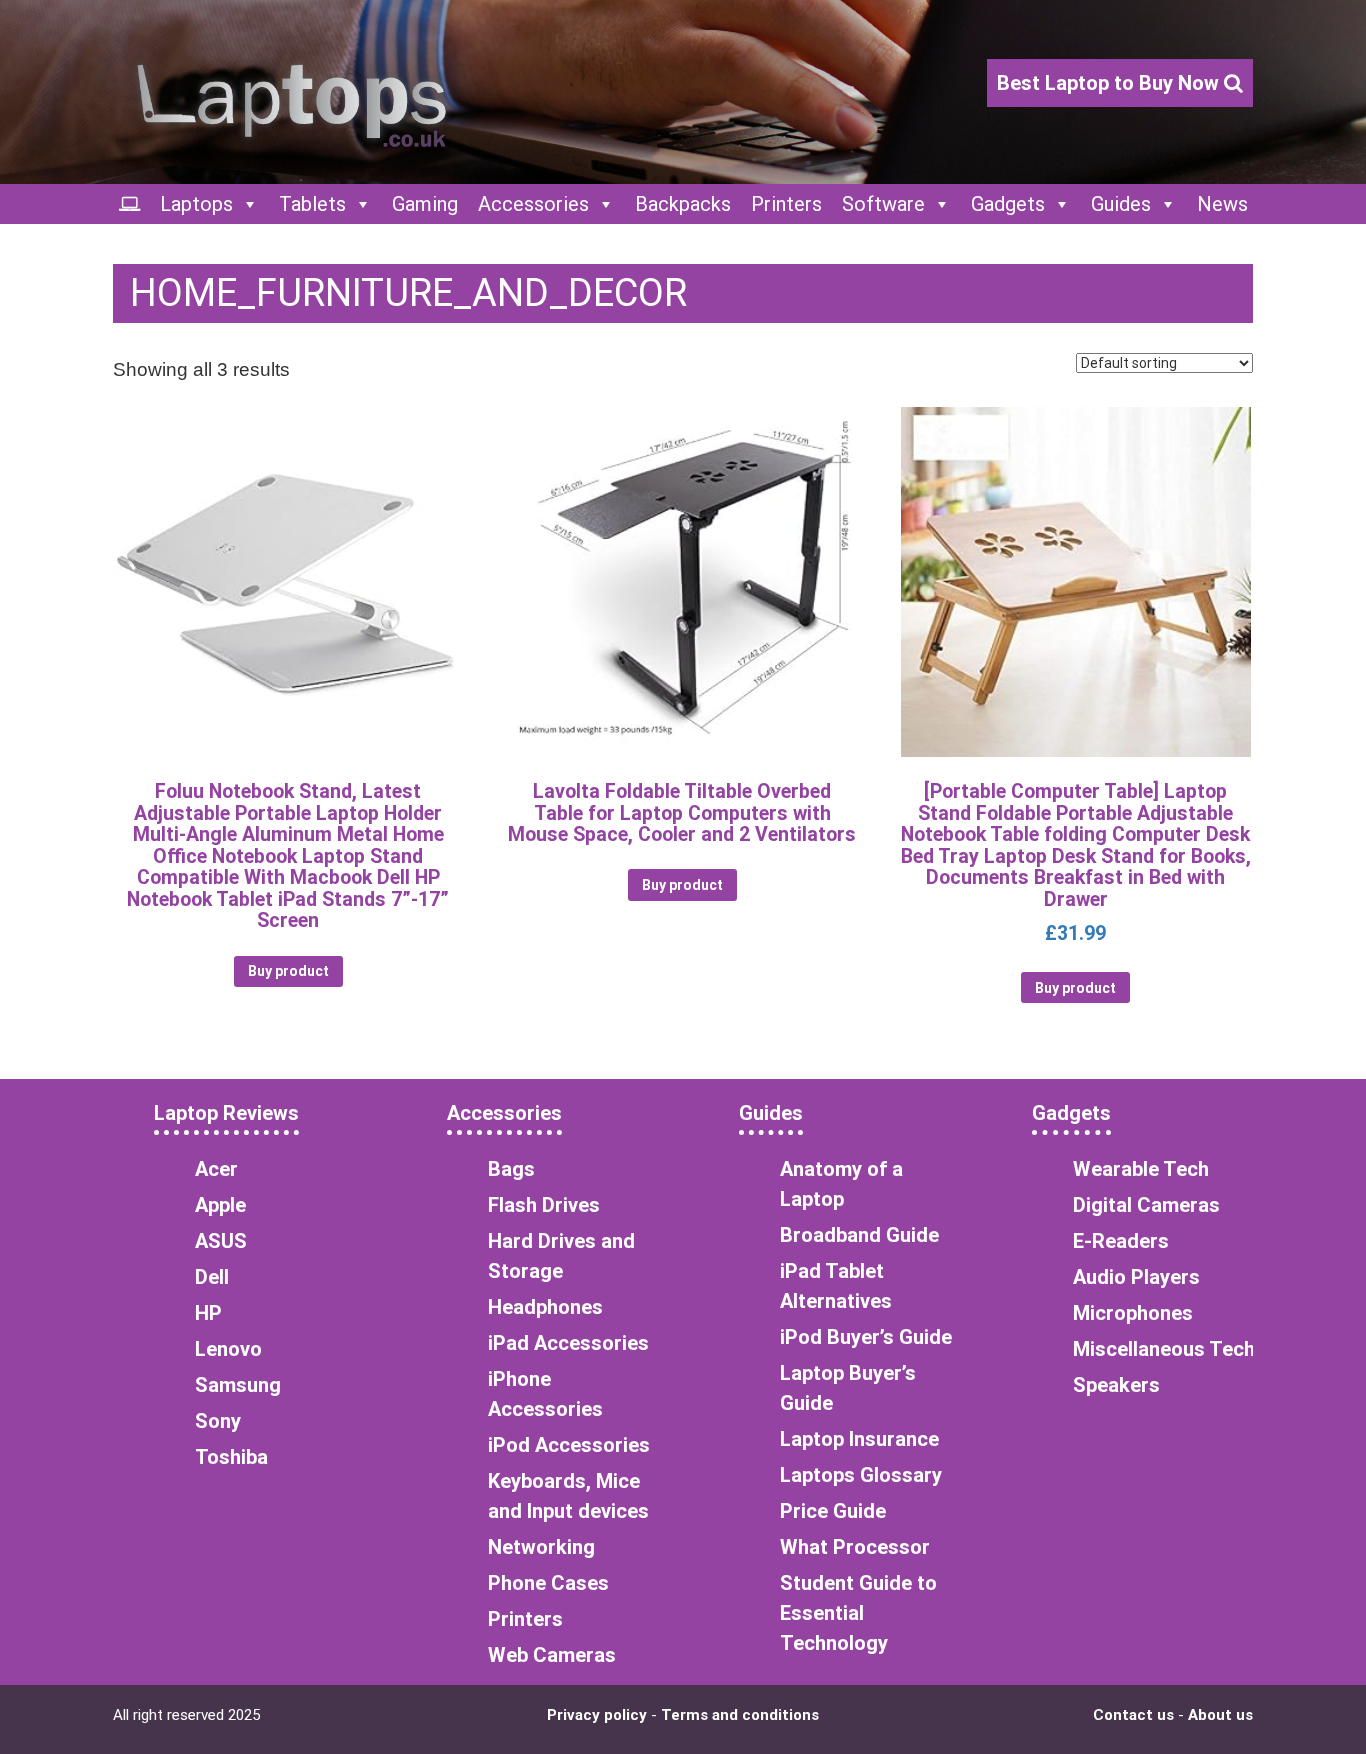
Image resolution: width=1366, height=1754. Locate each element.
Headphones (545, 1307)
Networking (541, 1547)
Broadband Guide (859, 1235)
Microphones (1133, 1313)
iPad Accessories (568, 1343)
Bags (511, 1169)
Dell (212, 1277)
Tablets (312, 204)
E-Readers (1121, 1241)
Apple (220, 1205)
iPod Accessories (569, 1445)
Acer (216, 1169)
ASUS (221, 1241)
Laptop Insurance (859, 1439)
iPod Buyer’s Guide (866, 1337)
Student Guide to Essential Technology (858, 1613)
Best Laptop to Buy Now (1110, 83)
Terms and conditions (740, 1715)
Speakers (1116, 1385)
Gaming (425, 204)
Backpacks (683, 204)
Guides (1121, 204)
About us (1220, 1715)
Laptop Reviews (226, 1113)
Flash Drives (544, 1205)
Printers (786, 204)
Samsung (238, 1385)
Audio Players (1136, 1277)
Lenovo (228, 1349)
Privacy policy (597, 1715)
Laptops (196, 204)
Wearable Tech (1141, 1169)
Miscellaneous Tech (1164, 1349)
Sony (218, 1421)
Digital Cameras (1146, 1205)
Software (883, 204)
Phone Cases (548, 1583)
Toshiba (231, 1457)
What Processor (855, 1547)
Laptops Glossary (861, 1475)
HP (208, 1313)
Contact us (1133, 1715)
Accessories (533, 204)
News (1222, 204)
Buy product (288, 971)
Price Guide (833, 1511)
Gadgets (1008, 204)
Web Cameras (552, 1655)
